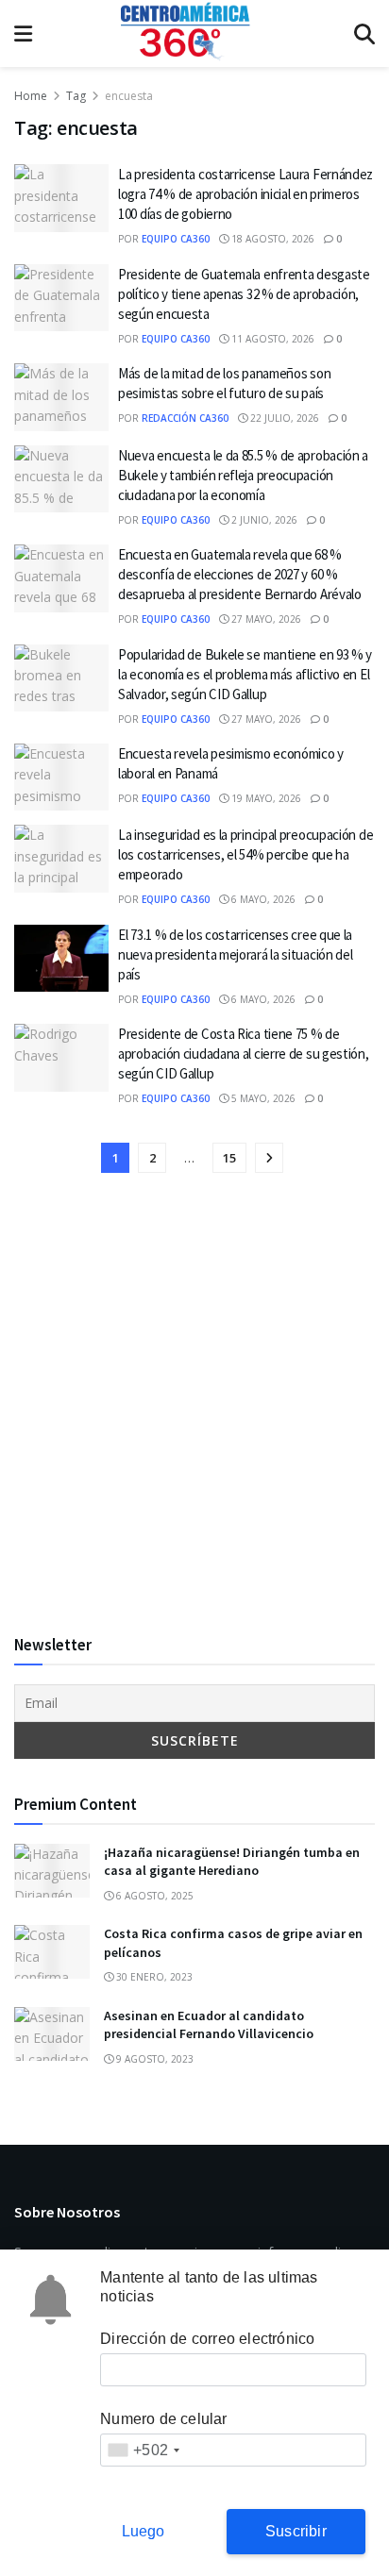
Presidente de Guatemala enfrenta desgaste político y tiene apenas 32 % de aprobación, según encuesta (244, 294)
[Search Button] (364, 33)
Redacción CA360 (185, 418)
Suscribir (296, 2531)
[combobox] (143, 2450)
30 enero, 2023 (153, 1977)
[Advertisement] (194, 1405)
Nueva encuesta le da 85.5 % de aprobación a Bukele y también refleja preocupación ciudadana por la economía (243, 475)
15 (229, 1158)
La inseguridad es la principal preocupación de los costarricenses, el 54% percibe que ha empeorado (245, 854)
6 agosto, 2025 (153, 1896)
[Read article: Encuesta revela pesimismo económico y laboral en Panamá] (61, 778)
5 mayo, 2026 (262, 1098)
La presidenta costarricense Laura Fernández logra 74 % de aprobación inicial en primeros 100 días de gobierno (245, 194)
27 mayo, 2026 (265, 619)
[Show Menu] (23, 33)
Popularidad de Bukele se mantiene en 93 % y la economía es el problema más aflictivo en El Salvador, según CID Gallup (245, 674)
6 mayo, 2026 (262, 899)
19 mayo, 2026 (265, 798)
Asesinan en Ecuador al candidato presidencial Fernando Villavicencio (209, 2025)
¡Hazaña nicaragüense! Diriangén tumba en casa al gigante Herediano (232, 1862)
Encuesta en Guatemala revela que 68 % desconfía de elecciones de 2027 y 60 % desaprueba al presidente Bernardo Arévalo (240, 574)
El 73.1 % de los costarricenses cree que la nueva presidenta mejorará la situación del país (235, 954)
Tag (76, 96)
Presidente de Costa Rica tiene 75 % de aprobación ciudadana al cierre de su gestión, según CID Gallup (244, 1054)
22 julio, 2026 (283, 418)
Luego (144, 2531)
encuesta (129, 96)
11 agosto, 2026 (271, 339)
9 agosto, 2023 (153, 2059)
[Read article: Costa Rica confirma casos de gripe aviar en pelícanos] (52, 1952)
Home (31, 96)
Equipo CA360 (176, 239)
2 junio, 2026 (263, 520)
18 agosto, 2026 (271, 239)
